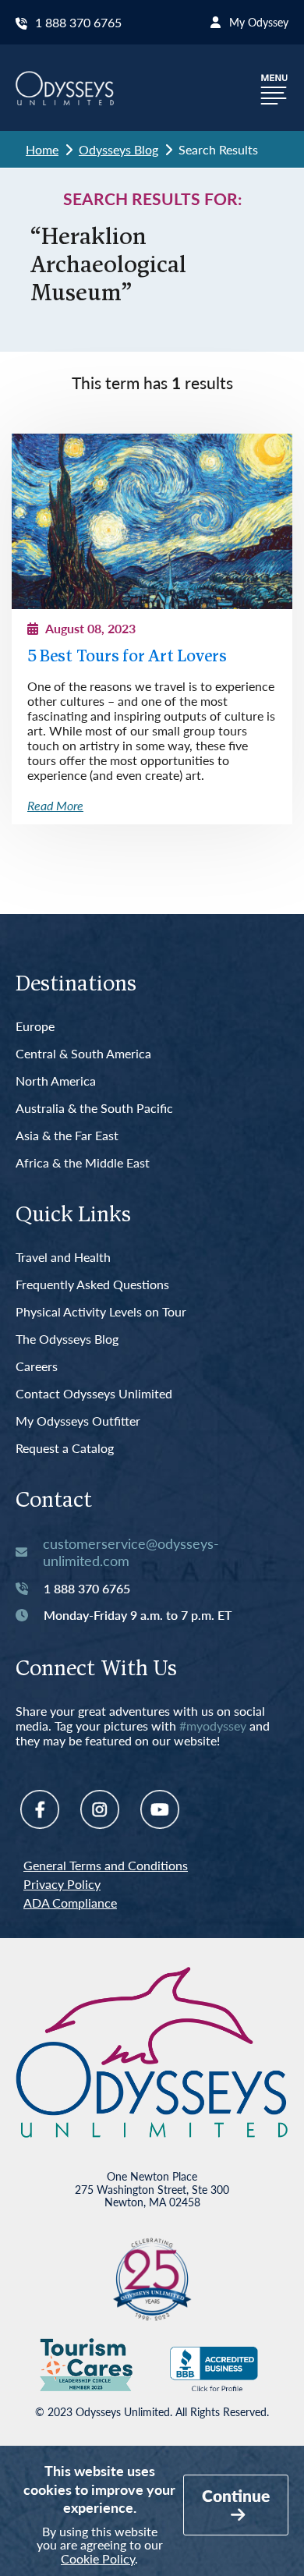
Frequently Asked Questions (92, 1285)
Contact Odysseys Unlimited (94, 1394)
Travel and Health (63, 1258)
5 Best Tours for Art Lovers (127, 657)
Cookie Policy (98, 2558)
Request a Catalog (65, 1449)
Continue (236, 2495)
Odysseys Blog (118, 149)
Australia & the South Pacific (94, 1109)
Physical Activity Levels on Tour (101, 1312)
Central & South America (83, 1054)
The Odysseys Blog (67, 1339)
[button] (274, 88)
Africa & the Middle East (83, 1163)
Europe (35, 1027)
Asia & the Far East (67, 1136)
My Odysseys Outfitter (78, 1421)
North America (56, 1081)
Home (42, 149)
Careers (37, 1367)
